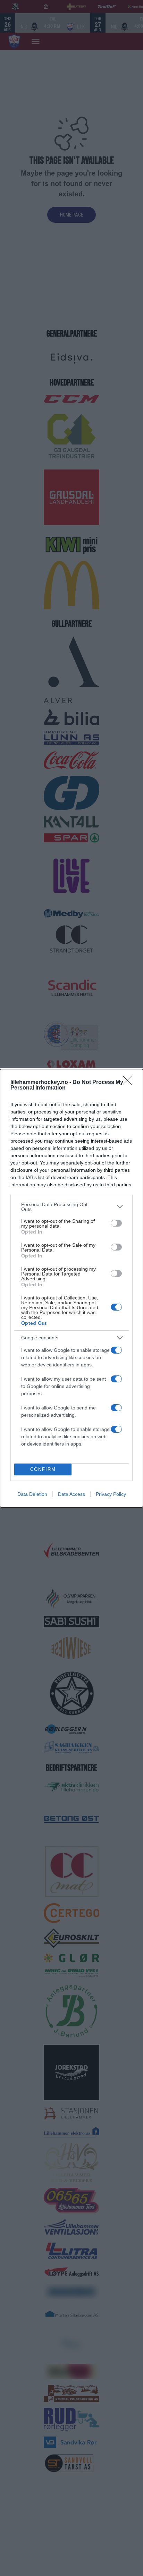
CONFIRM (43, 1469)
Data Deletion (32, 1494)
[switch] (116, 1223)
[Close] (129, 1083)
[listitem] (71, 1207)
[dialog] (71, 1288)
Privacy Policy (111, 1494)
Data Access (71, 1494)
